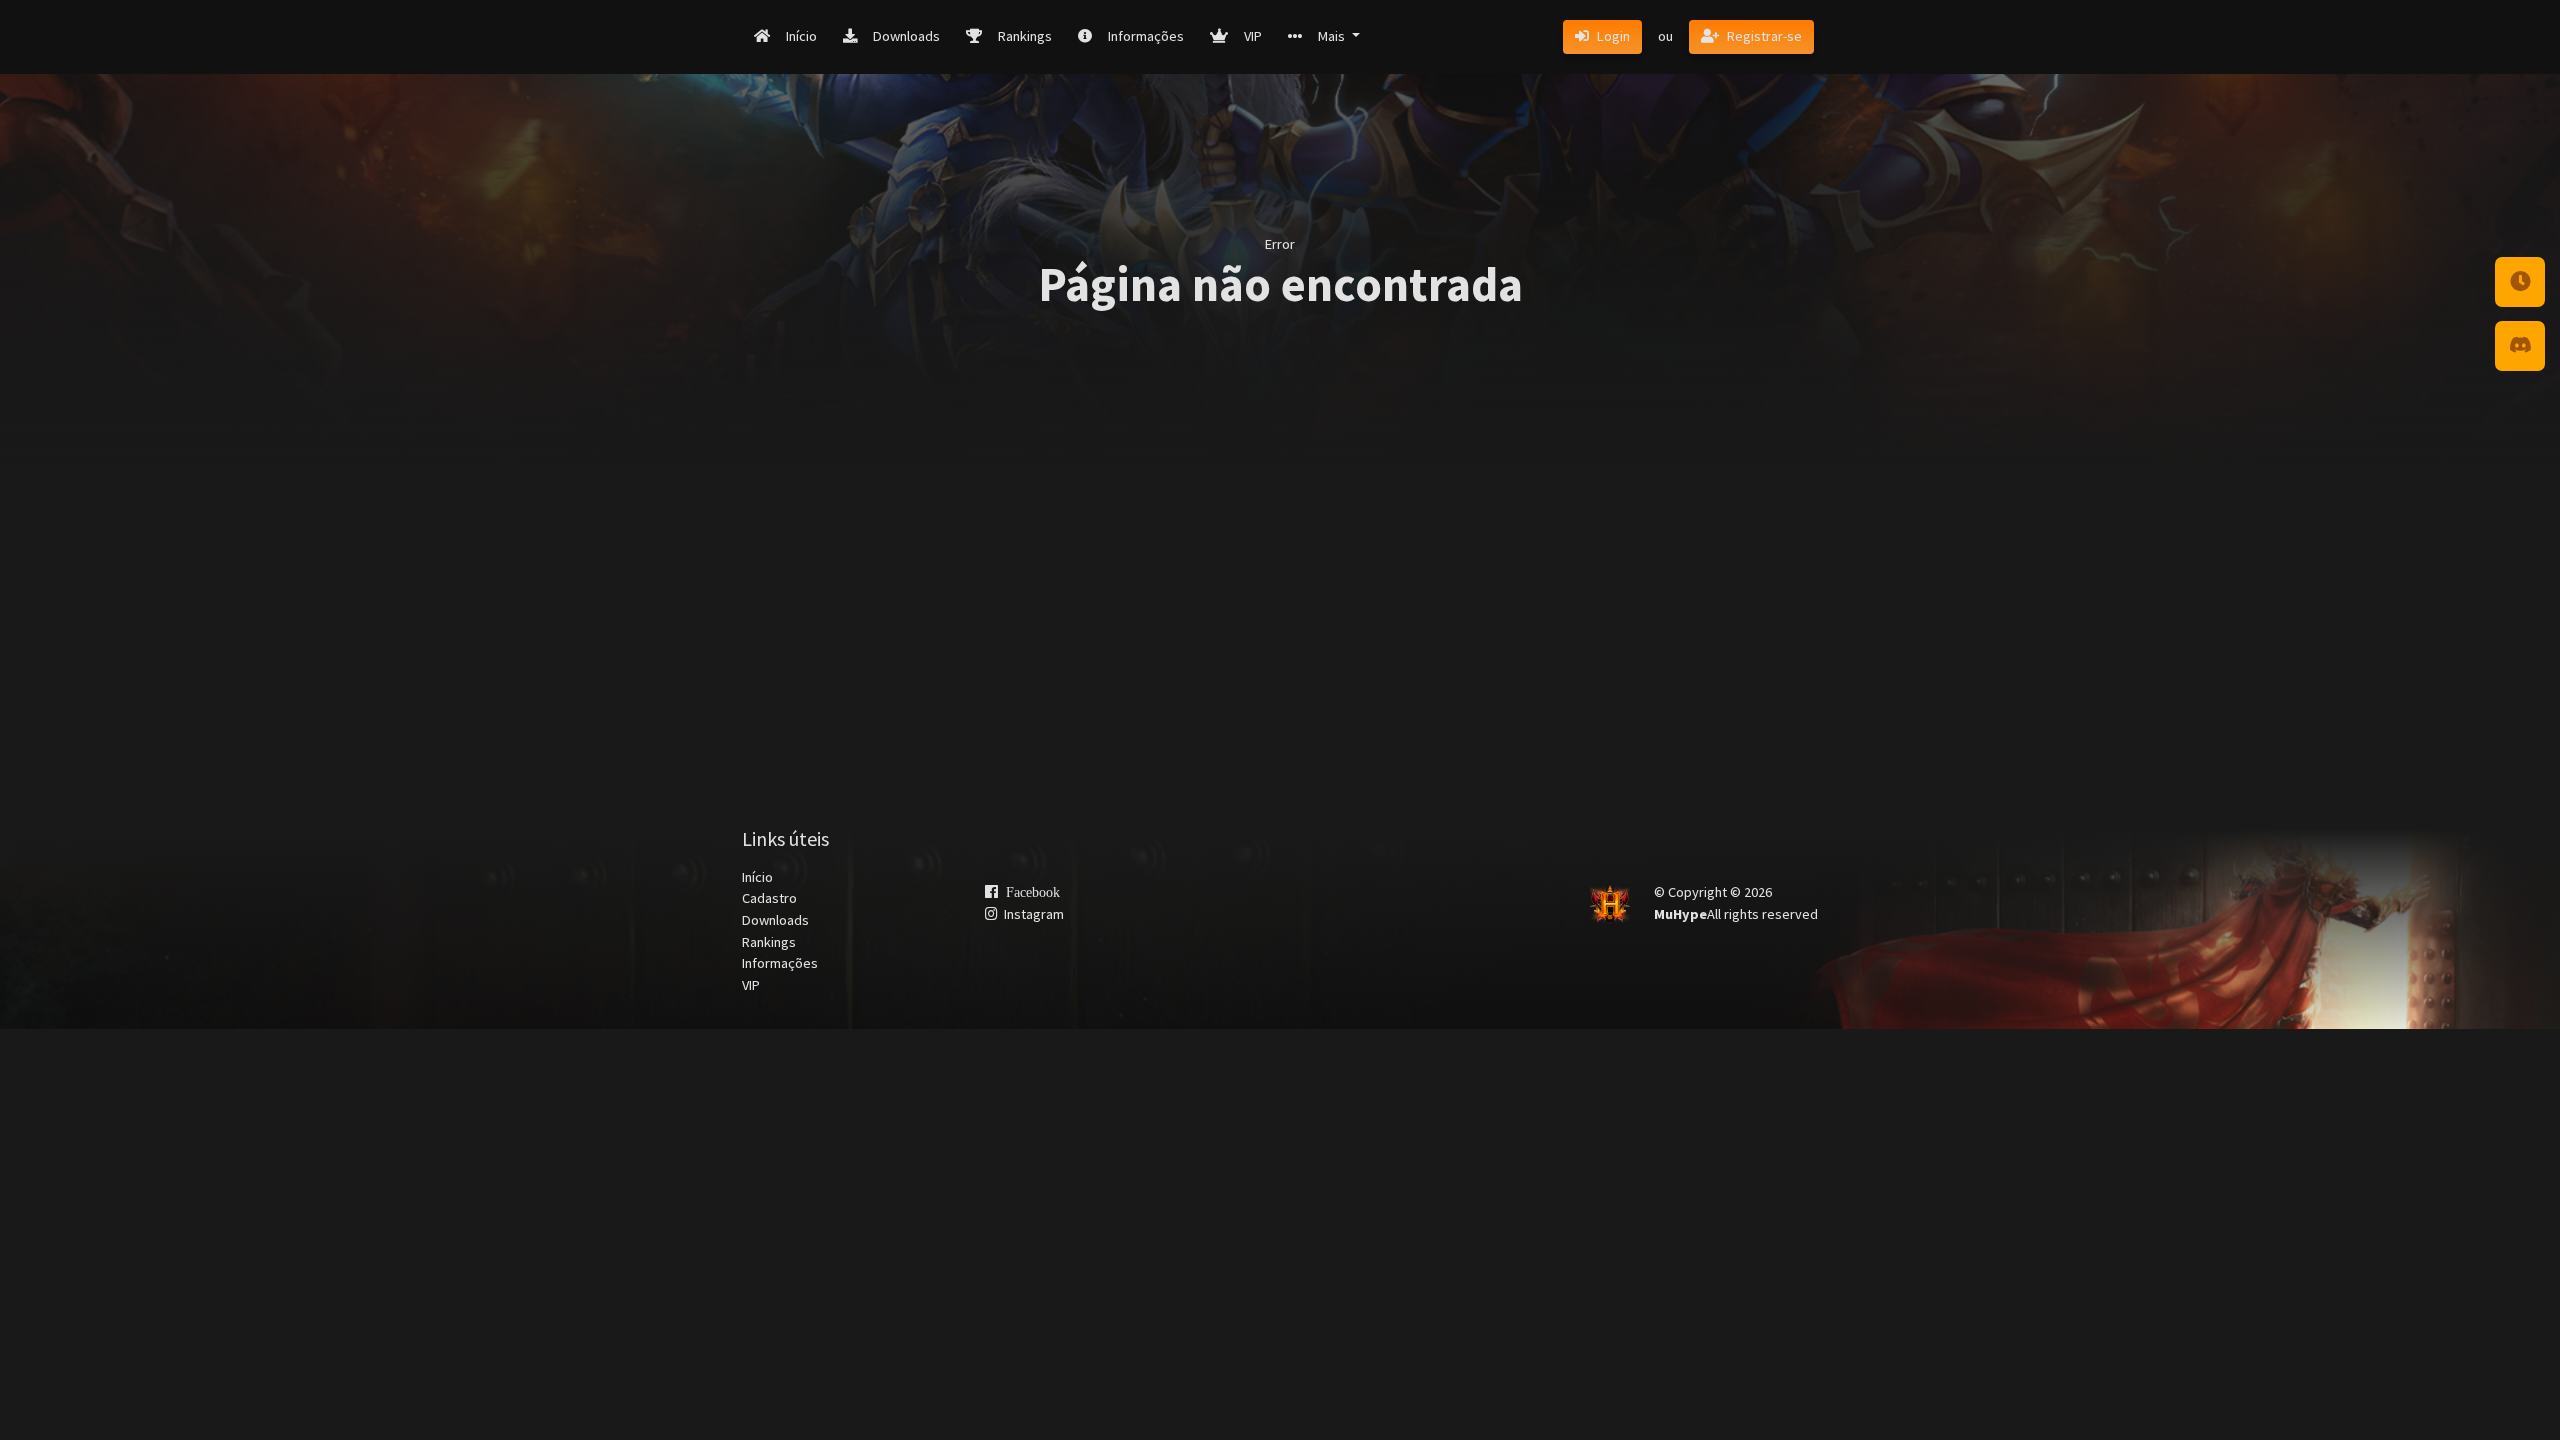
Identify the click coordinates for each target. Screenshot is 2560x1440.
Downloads (906, 36)
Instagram (1031, 914)
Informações (1146, 36)
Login (1613, 36)
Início (801, 36)
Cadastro (769, 898)
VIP (1253, 36)
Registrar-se (1764, 36)
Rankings (1025, 36)
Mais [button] (1333, 36)
